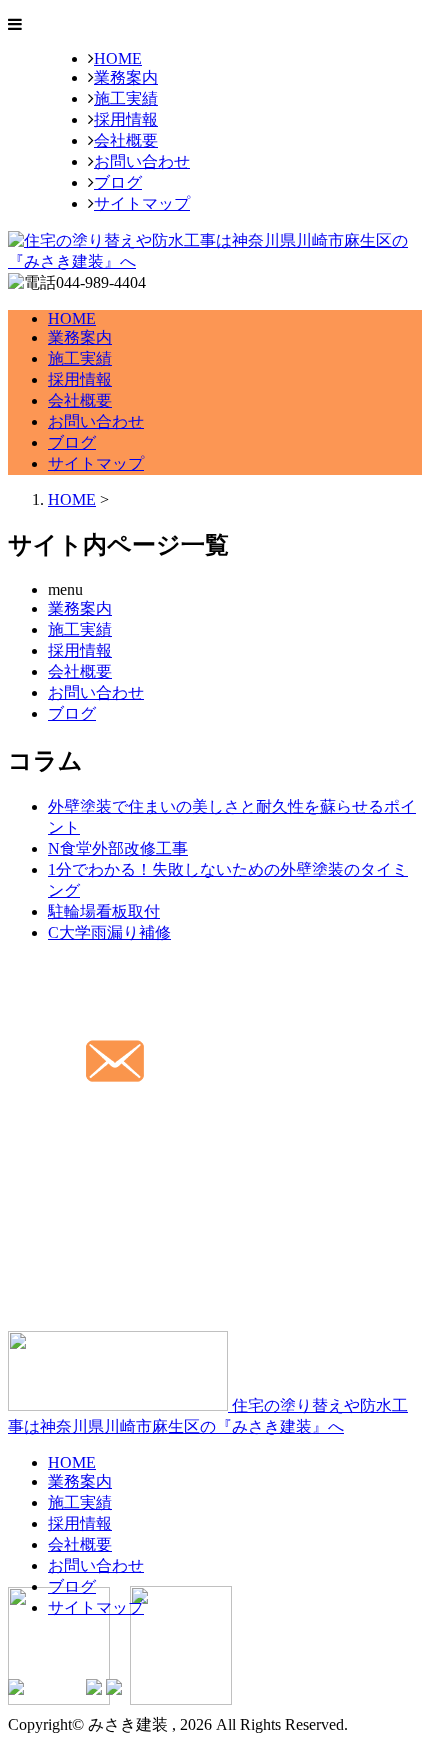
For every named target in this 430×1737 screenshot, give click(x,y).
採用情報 (126, 119)
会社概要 (126, 140)
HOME (118, 58)
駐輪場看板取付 (104, 911)
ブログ (118, 182)
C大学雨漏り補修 (109, 932)
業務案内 (126, 77)
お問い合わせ (142, 161)
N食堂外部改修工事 (118, 848)
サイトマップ (142, 203)
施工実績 (126, 98)
